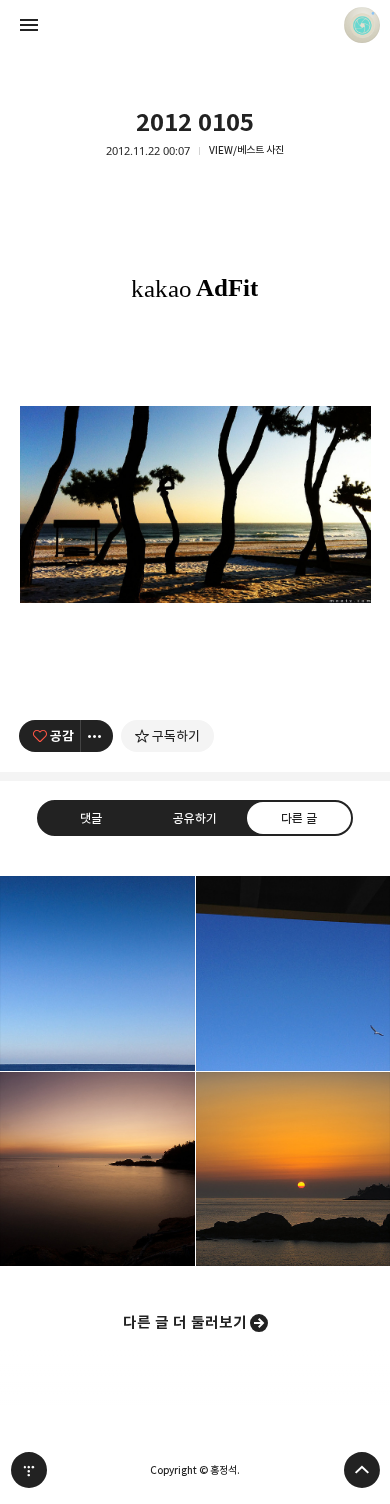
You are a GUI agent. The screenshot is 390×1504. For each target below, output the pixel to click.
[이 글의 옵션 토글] (97, 736)
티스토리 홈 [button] (29, 1470)
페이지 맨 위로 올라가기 (362, 1470)
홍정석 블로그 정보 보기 (362, 25)
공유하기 (195, 818)
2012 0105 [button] (97, 973)
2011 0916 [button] (97, 1169)
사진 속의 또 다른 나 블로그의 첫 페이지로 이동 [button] (195, 25)
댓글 (91, 818)
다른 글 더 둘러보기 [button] (185, 1322)
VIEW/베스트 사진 (246, 150)
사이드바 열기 (29, 25)
